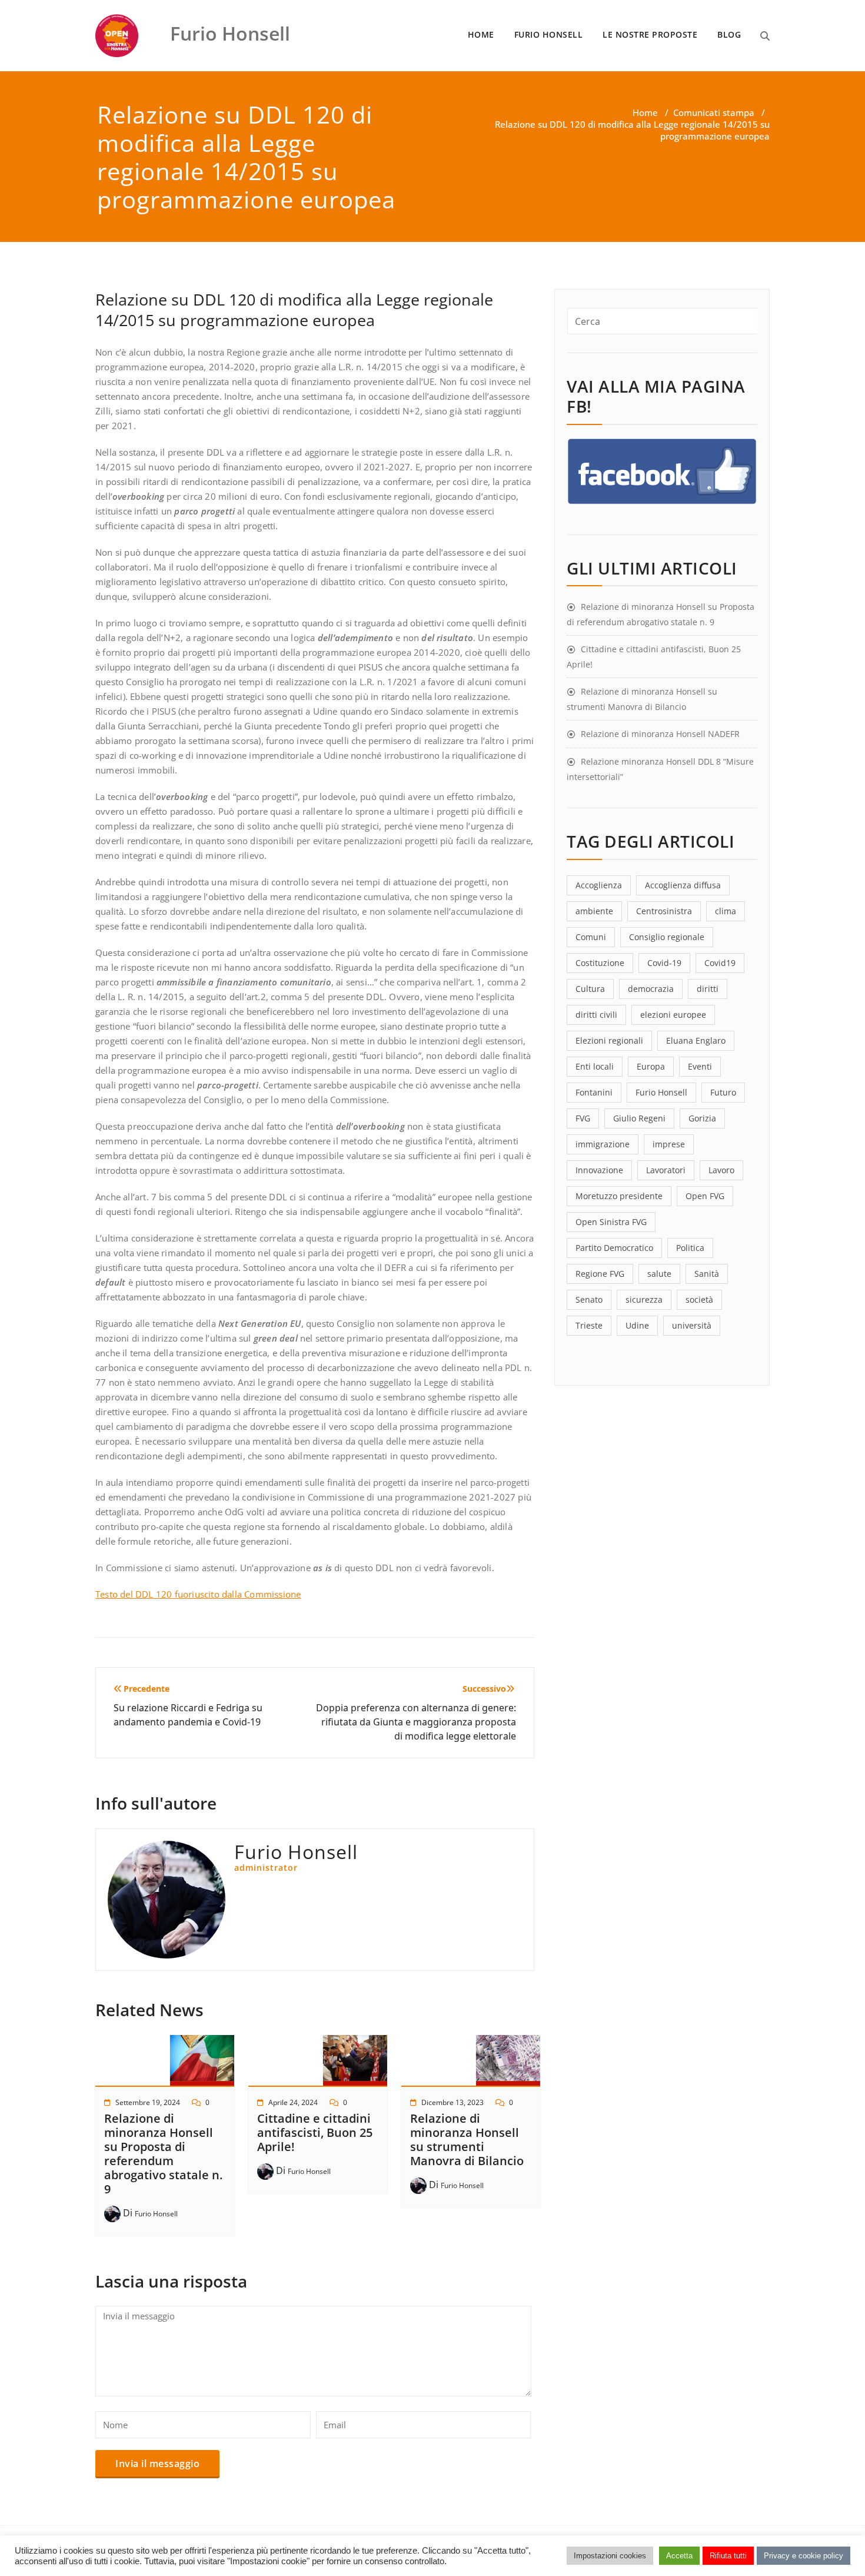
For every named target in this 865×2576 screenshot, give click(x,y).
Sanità (707, 1274)
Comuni (591, 937)
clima (726, 911)
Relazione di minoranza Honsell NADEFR (660, 734)
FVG (583, 1118)
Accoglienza (599, 885)
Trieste (589, 1325)
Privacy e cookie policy (804, 2556)
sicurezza (644, 1299)
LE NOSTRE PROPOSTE (650, 34)
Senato (589, 1299)
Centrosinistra (664, 911)
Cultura (590, 989)
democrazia (651, 989)
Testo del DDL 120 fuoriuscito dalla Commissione (198, 1594)
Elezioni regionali (609, 1040)
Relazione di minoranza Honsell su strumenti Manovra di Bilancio (467, 2140)
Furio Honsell (156, 2214)
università (692, 1325)
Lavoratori (666, 1170)
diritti (708, 989)
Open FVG (705, 1196)
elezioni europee (673, 1015)
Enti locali (595, 1066)
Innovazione (599, 1170)
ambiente (594, 911)
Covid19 (720, 963)
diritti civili (596, 1015)
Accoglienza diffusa (683, 885)
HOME (481, 34)
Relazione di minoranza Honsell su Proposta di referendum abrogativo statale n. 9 (163, 2154)
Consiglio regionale (667, 937)
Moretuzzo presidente (619, 1196)
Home (645, 112)
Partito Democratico (614, 1248)
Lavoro (721, 1170)
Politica (690, 1248)
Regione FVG (600, 1274)
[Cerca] (765, 36)
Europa (651, 1066)
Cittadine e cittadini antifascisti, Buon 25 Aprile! (315, 2132)
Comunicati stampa (714, 112)
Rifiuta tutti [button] (728, 2556)
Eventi (700, 1066)
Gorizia (702, 1118)
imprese (669, 1144)
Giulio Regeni (639, 1118)
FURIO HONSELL (549, 34)
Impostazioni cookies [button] (610, 2556)
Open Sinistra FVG (611, 1222)
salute (659, 1274)
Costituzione (600, 963)
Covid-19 (664, 963)
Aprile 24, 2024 (293, 2102)
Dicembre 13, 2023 (453, 2102)
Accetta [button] (679, 2556)
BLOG (729, 34)
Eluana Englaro (696, 1040)
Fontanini (594, 1092)
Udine (637, 1325)
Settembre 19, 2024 (148, 2102)
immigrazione (603, 1144)
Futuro (723, 1092)
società (699, 1299)
